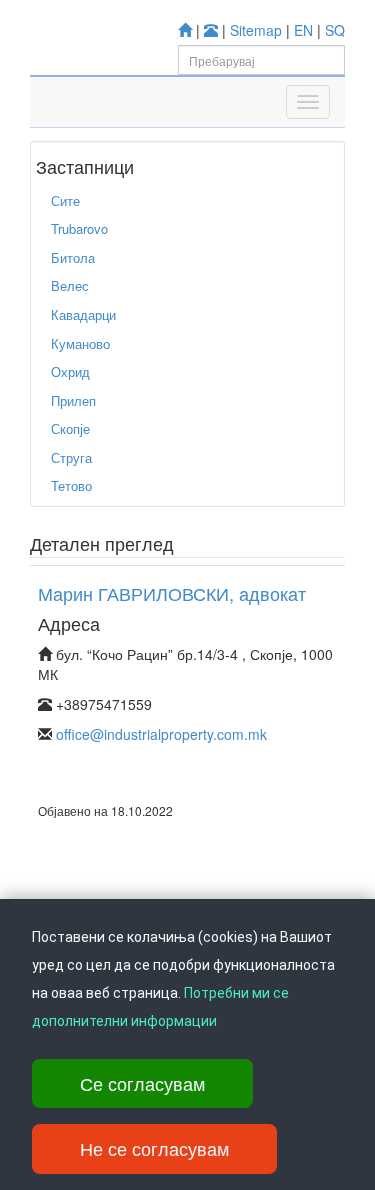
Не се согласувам (154, 1148)
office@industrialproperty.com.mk (161, 734)
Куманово (80, 343)
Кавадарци (83, 314)
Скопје (70, 428)
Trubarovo (79, 228)
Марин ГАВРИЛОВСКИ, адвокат (172, 593)
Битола (73, 257)
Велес (70, 285)
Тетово (71, 485)
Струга (71, 457)
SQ (335, 30)
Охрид (70, 371)
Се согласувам (142, 1083)
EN (303, 30)
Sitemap (256, 30)
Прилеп (73, 400)
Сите (65, 200)
